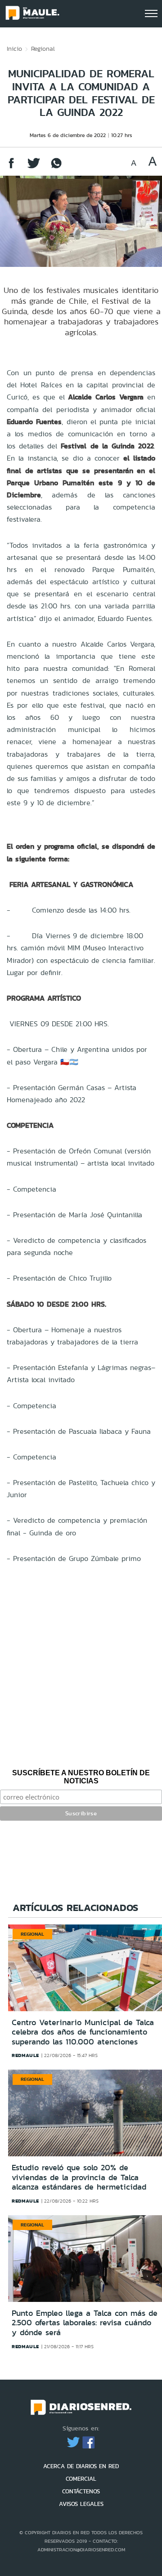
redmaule (25, 2055)
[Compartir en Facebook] (11, 167)
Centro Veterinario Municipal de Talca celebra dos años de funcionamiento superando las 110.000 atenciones (83, 2032)
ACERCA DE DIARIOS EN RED (81, 2466)
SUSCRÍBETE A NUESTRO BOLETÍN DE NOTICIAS (81, 1777)
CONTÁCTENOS (81, 2491)
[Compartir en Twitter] (34, 167)
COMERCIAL (81, 2479)
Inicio (14, 49)
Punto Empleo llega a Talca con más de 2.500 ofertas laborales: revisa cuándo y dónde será (85, 2323)
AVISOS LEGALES (81, 2504)
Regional (43, 49)
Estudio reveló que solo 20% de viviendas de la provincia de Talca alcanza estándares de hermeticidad (79, 2177)
